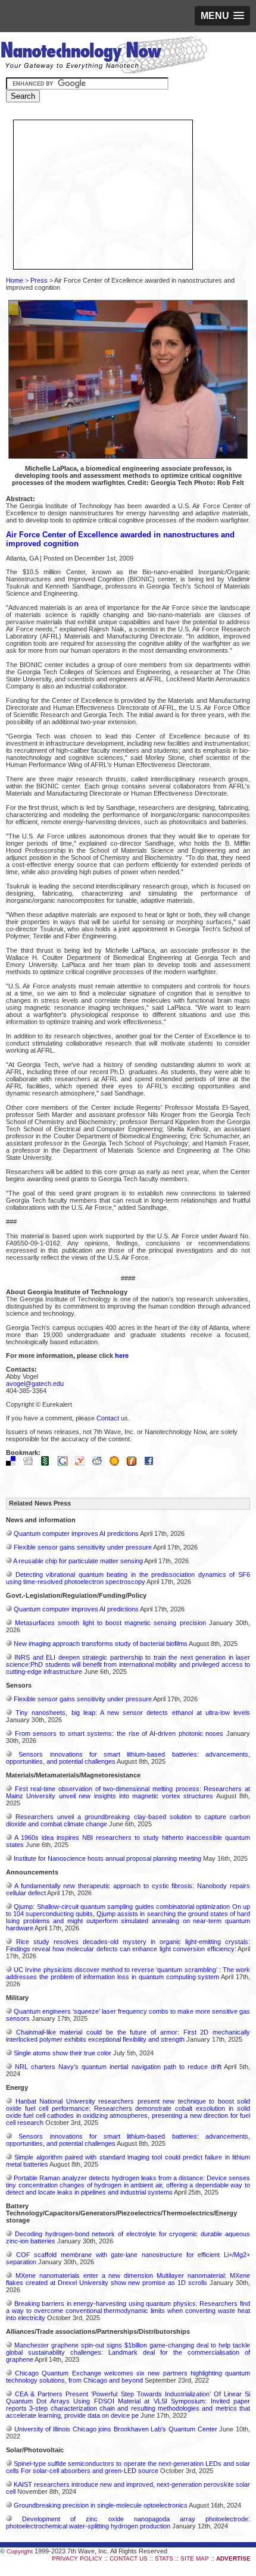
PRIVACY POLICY (77, 2558)
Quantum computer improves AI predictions (76, 1533)
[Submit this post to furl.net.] (135, 1463)
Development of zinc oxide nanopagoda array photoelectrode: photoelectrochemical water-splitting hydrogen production (128, 2522)
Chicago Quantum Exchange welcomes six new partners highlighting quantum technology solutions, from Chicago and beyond (128, 2377)
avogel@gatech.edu (35, 1384)
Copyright (20, 2551)
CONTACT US (129, 2558)
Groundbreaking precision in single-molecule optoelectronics (101, 2505)
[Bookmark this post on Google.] (65, 1463)
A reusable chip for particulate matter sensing (78, 1561)
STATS (164, 2558)
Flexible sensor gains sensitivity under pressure (83, 1547)
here (122, 1356)
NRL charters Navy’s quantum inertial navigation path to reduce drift (118, 2067)
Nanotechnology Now (104, 57)
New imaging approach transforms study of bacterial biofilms (101, 1644)
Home (15, 280)
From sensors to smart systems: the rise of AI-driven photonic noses (119, 1733)
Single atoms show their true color (63, 2053)
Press (39, 280)
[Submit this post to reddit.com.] (100, 1463)
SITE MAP (195, 2558)
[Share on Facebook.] (152, 1463)
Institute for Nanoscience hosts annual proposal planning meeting (107, 1858)
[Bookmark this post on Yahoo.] (83, 1463)
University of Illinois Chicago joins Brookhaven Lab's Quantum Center (116, 2429)
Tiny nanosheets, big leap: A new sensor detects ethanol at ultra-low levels (133, 1713)
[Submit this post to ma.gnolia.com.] (117, 1463)
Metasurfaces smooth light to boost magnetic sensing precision (110, 1623)
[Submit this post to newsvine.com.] (48, 1463)
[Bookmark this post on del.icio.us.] (14, 1463)
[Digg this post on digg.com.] (31, 1463)
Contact (108, 1418)
